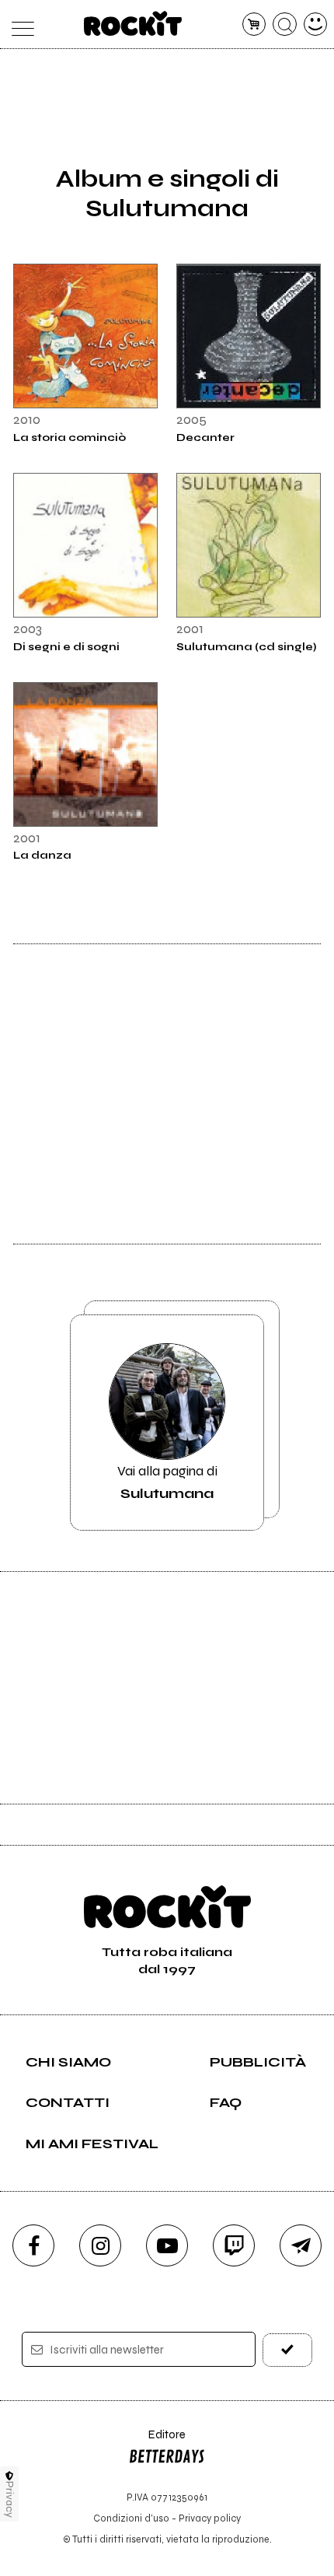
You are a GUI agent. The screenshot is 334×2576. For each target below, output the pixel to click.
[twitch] (234, 2245)
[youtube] (167, 2245)
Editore (157, 2442)
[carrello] (254, 24)
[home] (133, 23)
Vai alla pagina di (167, 1482)
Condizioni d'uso (131, 2518)
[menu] (19, 24)
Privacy (10, 2499)
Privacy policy (210, 2518)
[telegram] (301, 2245)
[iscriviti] (288, 2350)
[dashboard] (316, 24)
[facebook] (33, 2245)
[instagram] (100, 2245)
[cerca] (285, 24)
